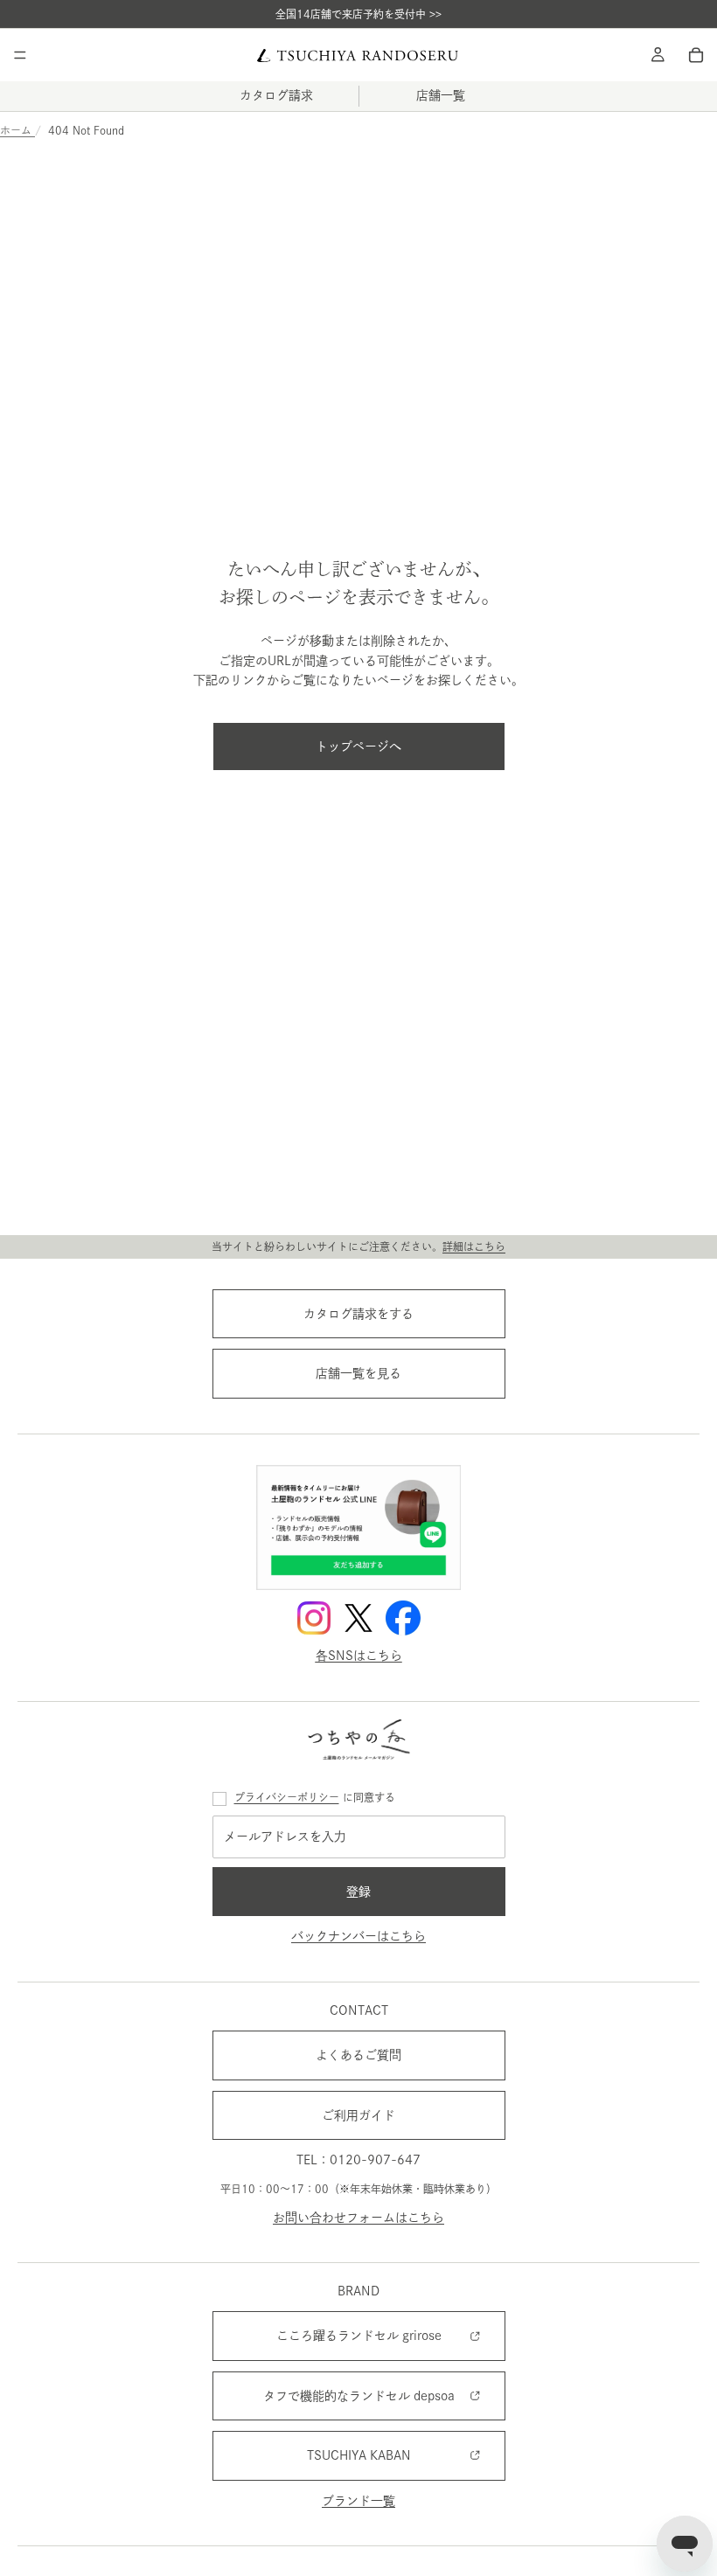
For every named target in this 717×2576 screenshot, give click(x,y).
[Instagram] (314, 1618)
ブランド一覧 (358, 2501)
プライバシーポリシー (287, 1797)
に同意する (315, 1797)
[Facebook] (403, 1618)
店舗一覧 (441, 95)
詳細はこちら (474, 1246)
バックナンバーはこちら (358, 1937)
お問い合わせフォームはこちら (358, 2218)
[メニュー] (20, 55)
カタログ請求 (276, 95)
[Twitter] (358, 1618)
